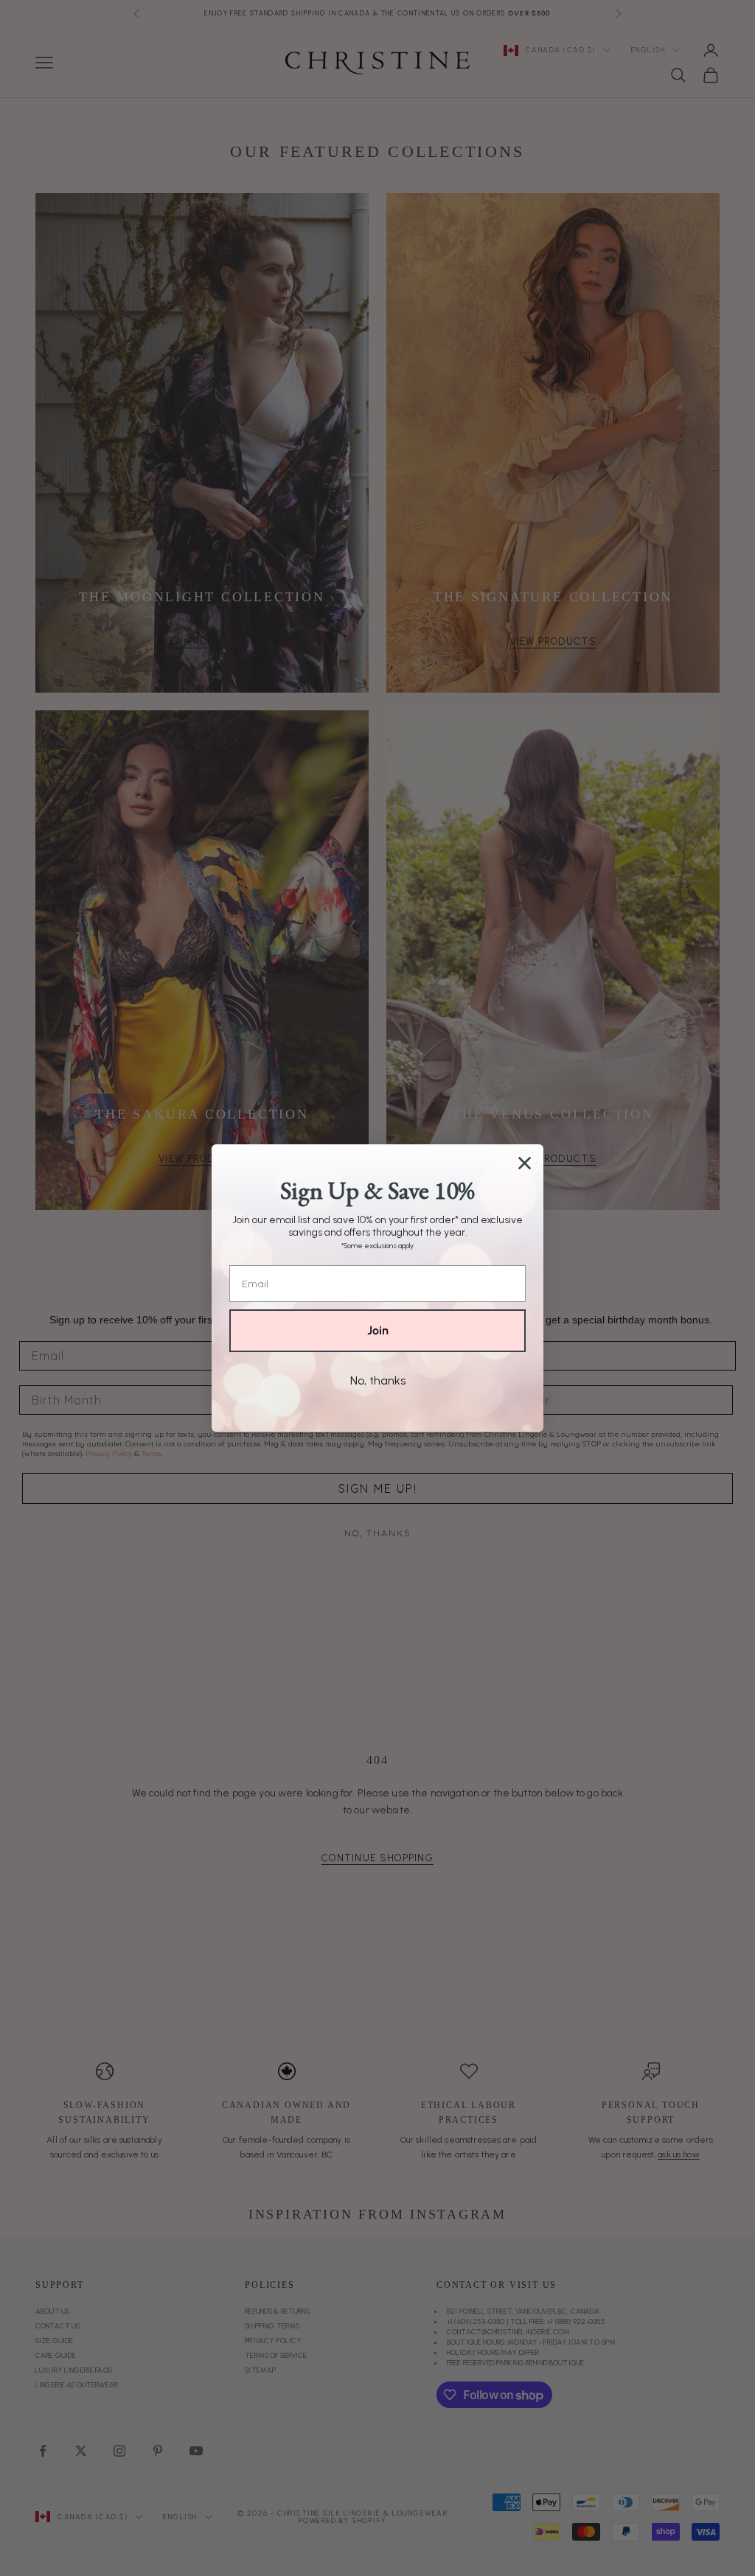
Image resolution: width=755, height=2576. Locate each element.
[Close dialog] (525, 1163)
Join (378, 1330)
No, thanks (378, 1380)
